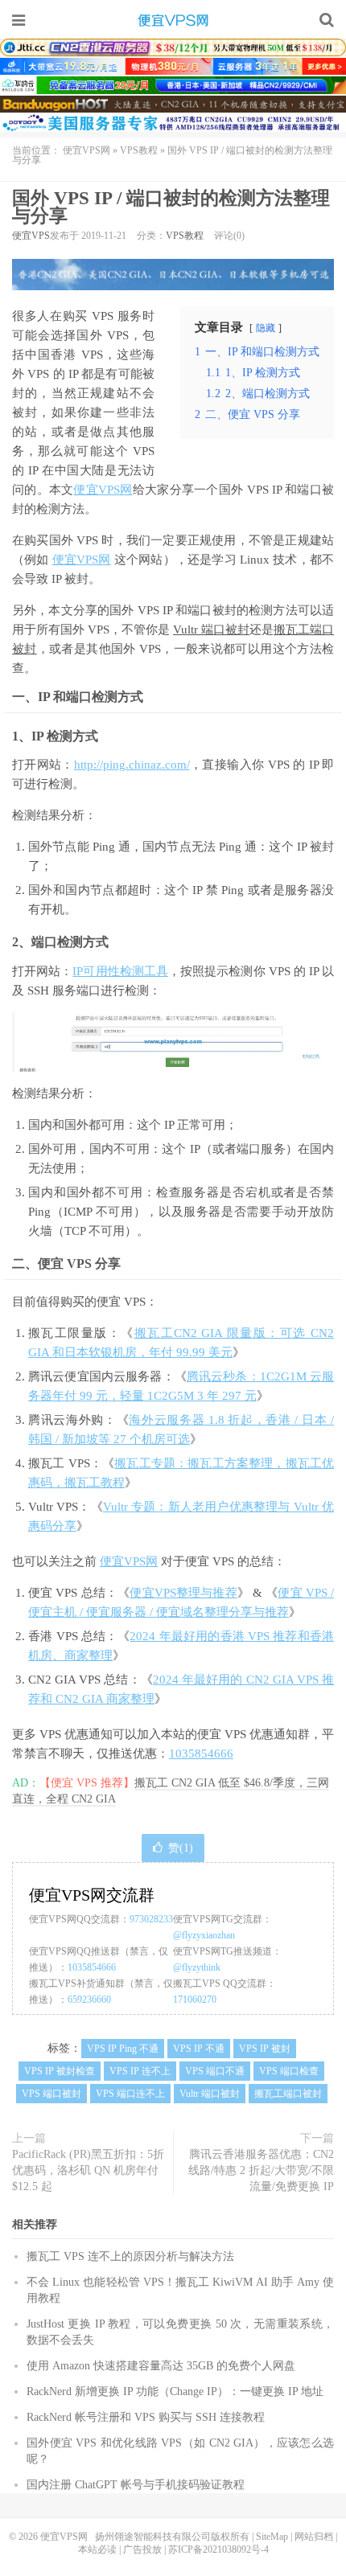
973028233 (151, 1919)
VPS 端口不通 (215, 2071)
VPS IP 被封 (265, 2049)
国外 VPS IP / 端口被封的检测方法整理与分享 (171, 207)
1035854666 (201, 1754)
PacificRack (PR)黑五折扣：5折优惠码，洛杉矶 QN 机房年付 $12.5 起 (88, 2170)
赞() (181, 1848)
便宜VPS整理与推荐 (183, 1593)
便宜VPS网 (173, 20)
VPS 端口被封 (51, 2094)
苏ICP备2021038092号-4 (218, 2549)
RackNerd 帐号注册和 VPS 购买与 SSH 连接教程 (146, 2417)
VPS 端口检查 (289, 2071)
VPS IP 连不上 (140, 2071)
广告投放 (142, 2549)
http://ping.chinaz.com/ (132, 765)
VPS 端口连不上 (130, 2094)
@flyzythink (197, 1967)
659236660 (89, 2000)
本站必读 (97, 2549)
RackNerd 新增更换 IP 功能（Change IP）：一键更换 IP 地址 (175, 2391)
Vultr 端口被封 (211, 630)
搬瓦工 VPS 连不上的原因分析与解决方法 (130, 2256)
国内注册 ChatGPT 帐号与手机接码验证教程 (136, 2485)
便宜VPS (31, 236)
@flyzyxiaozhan (204, 1935)
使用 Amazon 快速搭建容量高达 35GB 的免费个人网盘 (161, 2366)
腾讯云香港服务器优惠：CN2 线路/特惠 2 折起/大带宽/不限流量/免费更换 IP (261, 2170)
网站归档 (314, 2537)
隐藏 (266, 328)
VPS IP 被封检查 (60, 2071)
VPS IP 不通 (199, 2049)
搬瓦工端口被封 (288, 2094)
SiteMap (272, 2537)
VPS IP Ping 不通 (123, 2049)
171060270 (195, 2000)
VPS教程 (139, 150)
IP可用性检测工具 (120, 971)
